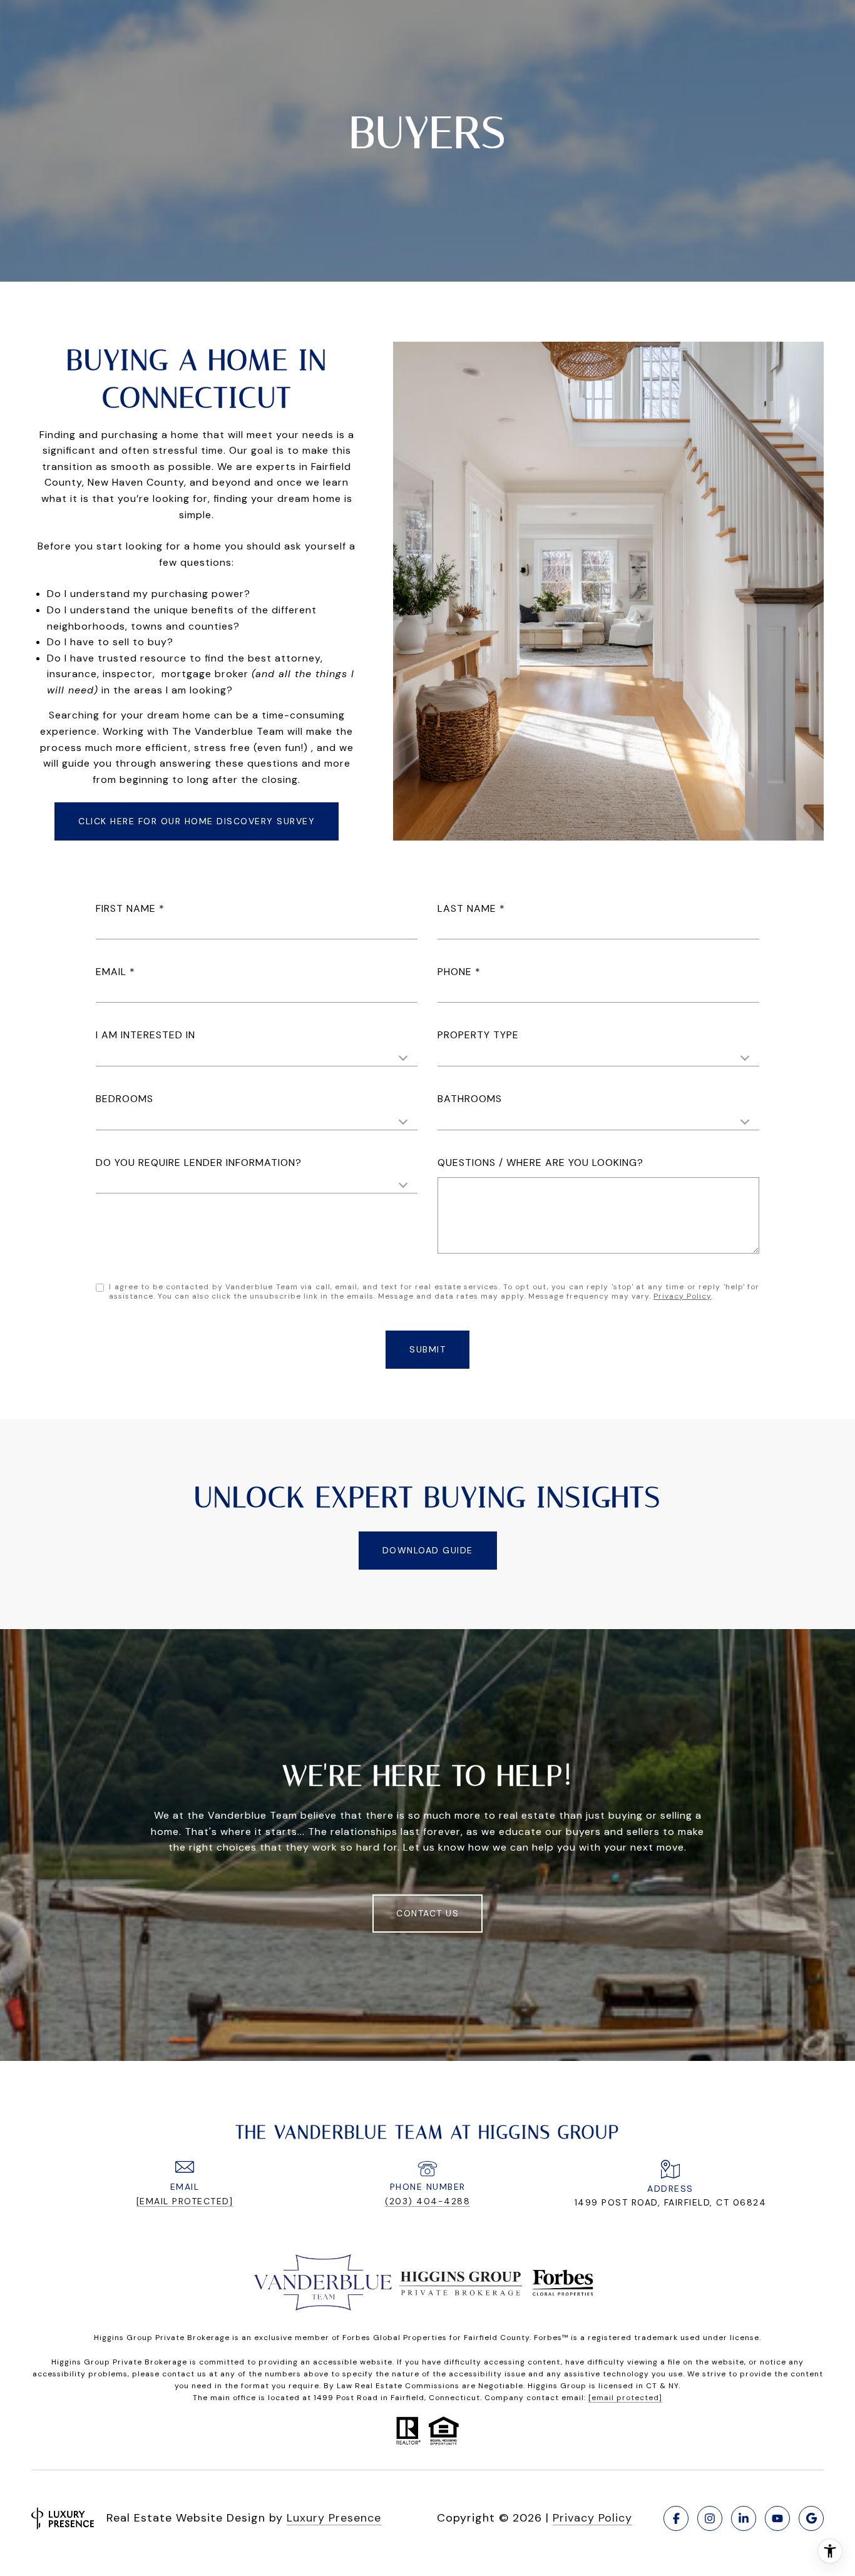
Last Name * (471, 908)
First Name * (130, 908)
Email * (115, 972)
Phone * (459, 972)
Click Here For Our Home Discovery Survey (197, 821)
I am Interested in (146, 1035)
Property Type (478, 1035)
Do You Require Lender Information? (199, 1163)
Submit (427, 1349)
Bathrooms (470, 1099)
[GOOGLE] (811, 2518)
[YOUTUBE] (777, 2518)
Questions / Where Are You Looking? (540, 1163)
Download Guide (428, 1550)
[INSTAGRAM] (710, 2518)
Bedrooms (125, 1099)
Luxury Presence (334, 2518)
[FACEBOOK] (676, 2518)
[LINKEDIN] (744, 2518)
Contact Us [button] (427, 1913)
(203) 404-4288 (427, 2201)
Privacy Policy (682, 1296)
